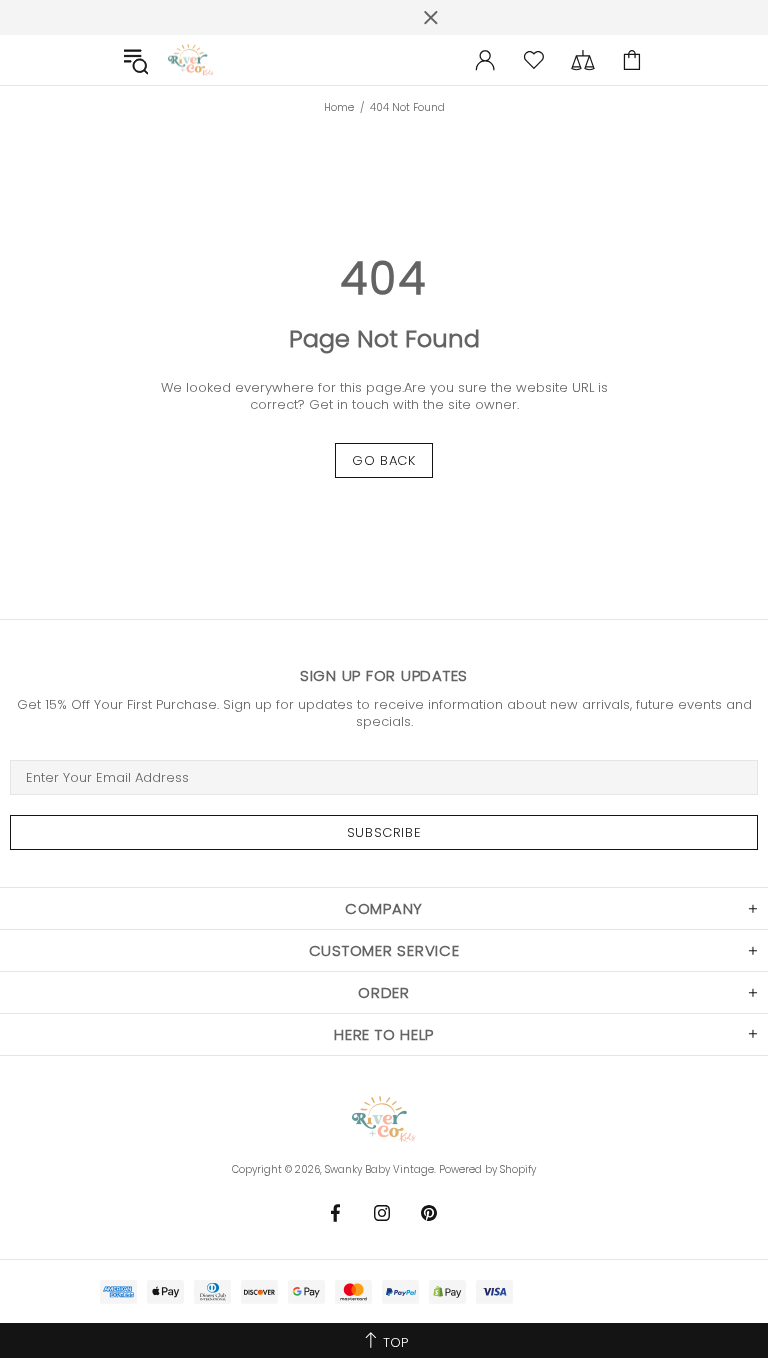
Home (339, 108)
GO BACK (384, 460)
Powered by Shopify (487, 1169)
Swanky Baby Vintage (191, 60)
